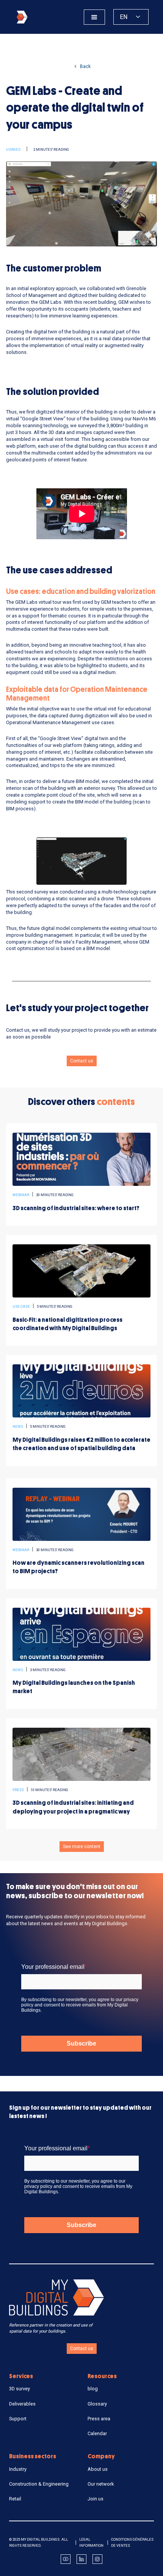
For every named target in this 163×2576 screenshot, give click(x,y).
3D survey (20, 2389)
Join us (96, 2499)
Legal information (91, 2542)
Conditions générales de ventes (132, 2542)
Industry (18, 2469)
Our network (101, 2484)
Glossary (97, 2404)
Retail (15, 2499)
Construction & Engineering (39, 2484)
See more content (82, 1847)
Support (18, 2419)
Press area (99, 2419)
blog (93, 2389)
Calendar (97, 2433)
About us (98, 2469)
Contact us (82, 1061)
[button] (94, 17)
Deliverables (22, 2404)
